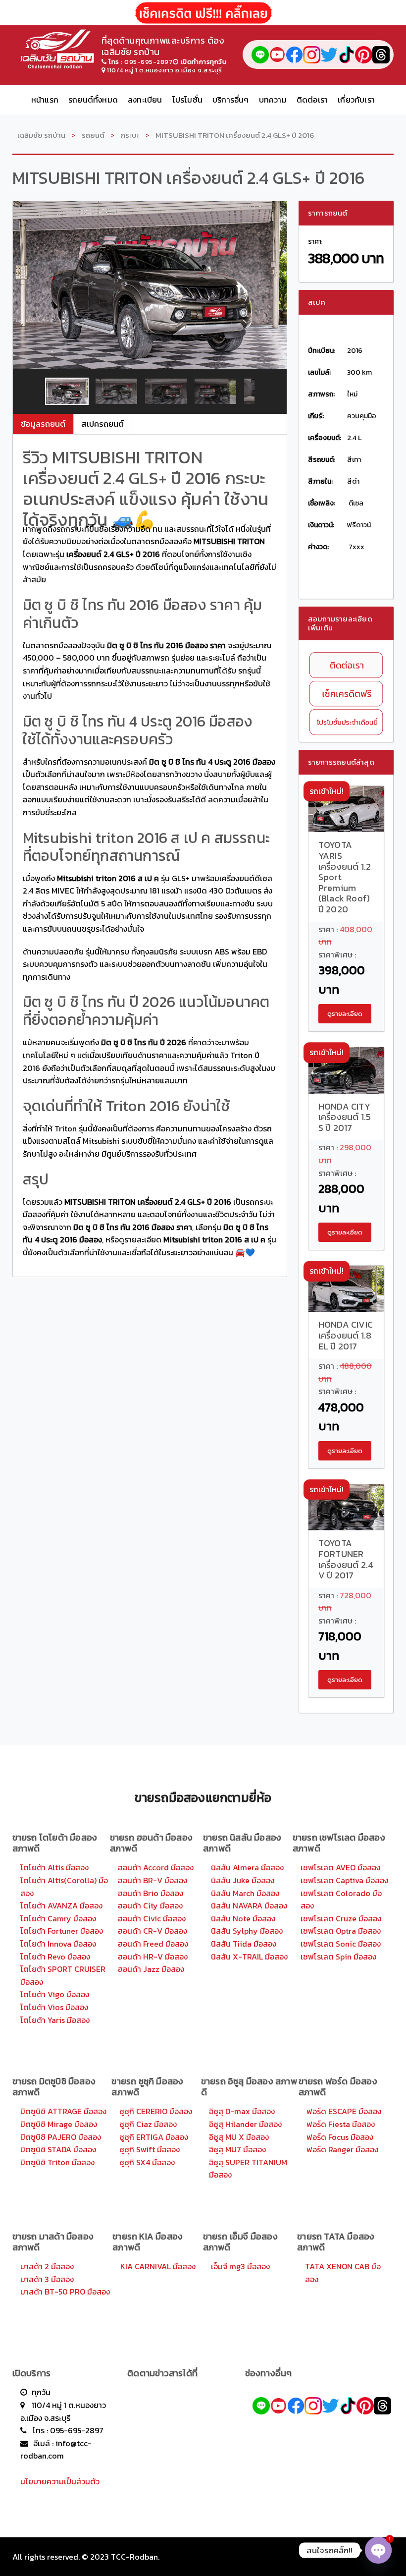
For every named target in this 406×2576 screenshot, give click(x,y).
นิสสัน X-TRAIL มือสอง (249, 1957)
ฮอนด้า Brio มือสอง (151, 1893)
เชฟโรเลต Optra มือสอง (341, 1931)
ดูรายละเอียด (345, 1014)
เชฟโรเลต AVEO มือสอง (340, 1867)
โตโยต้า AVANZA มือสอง (61, 1905)
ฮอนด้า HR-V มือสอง (153, 1957)
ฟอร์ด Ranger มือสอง (342, 2149)
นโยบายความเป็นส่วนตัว (60, 2481)
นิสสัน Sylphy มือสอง (247, 1931)
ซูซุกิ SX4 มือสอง (147, 2162)
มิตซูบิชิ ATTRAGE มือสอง (63, 2111)
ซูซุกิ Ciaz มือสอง (148, 2124)
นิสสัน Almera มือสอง (247, 1867)
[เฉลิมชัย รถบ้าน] (57, 47)
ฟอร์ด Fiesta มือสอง (341, 2124)
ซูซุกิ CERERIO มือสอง (156, 2111)
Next (270, 392)
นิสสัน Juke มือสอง (243, 1880)
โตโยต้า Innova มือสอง (58, 1944)
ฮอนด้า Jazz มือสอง (151, 1969)
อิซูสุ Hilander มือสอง (245, 2124)
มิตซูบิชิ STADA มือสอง (58, 2149)
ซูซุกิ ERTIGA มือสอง (154, 2137)
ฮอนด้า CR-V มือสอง (152, 1931)
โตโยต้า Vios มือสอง (54, 2007)
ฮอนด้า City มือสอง (150, 1905)
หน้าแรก (45, 100)
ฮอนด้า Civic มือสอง (152, 1918)
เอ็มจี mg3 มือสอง (240, 2266)
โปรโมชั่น (187, 100)
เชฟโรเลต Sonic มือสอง (341, 1944)
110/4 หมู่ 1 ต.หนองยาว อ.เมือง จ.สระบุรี (165, 70)
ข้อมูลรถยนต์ (43, 424)
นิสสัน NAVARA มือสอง (249, 1905)
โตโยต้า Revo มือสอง (55, 1957)
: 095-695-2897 (141, 62)
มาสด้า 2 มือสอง (47, 2266)
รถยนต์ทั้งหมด (93, 100)
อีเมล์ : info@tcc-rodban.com (56, 2450)
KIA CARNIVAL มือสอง (158, 2266)
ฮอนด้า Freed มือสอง (153, 1944)
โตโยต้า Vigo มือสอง (55, 1994)
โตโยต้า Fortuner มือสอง (62, 1931)
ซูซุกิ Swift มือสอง (150, 2149)
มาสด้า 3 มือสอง (47, 2279)
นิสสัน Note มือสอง (243, 1918)
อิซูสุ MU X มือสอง (239, 2137)
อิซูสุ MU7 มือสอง (237, 2149)
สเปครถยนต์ (102, 424)
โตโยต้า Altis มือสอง (54, 1867)
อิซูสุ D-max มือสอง (242, 2111)
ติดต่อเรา (312, 100)
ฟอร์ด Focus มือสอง (340, 2137)
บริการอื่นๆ (231, 100)
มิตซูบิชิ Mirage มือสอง (59, 2124)
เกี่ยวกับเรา (356, 100)
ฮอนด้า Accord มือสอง (156, 1867)
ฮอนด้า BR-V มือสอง (152, 1880)
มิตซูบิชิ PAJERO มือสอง (61, 2137)
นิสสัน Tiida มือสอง (244, 1944)
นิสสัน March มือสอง (245, 1893)
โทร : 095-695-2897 (68, 2430)
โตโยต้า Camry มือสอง (58, 1918)
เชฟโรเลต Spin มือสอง (338, 1957)
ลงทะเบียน (145, 100)
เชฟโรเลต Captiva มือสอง (344, 1880)
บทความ (273, 100)
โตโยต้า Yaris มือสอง (55, 2020)
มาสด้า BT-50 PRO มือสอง (65, 2292)
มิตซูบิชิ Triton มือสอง (57, 2162)
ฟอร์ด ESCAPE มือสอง (344, 2111)
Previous (29, 392)
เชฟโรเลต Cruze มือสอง (341, 1918)
